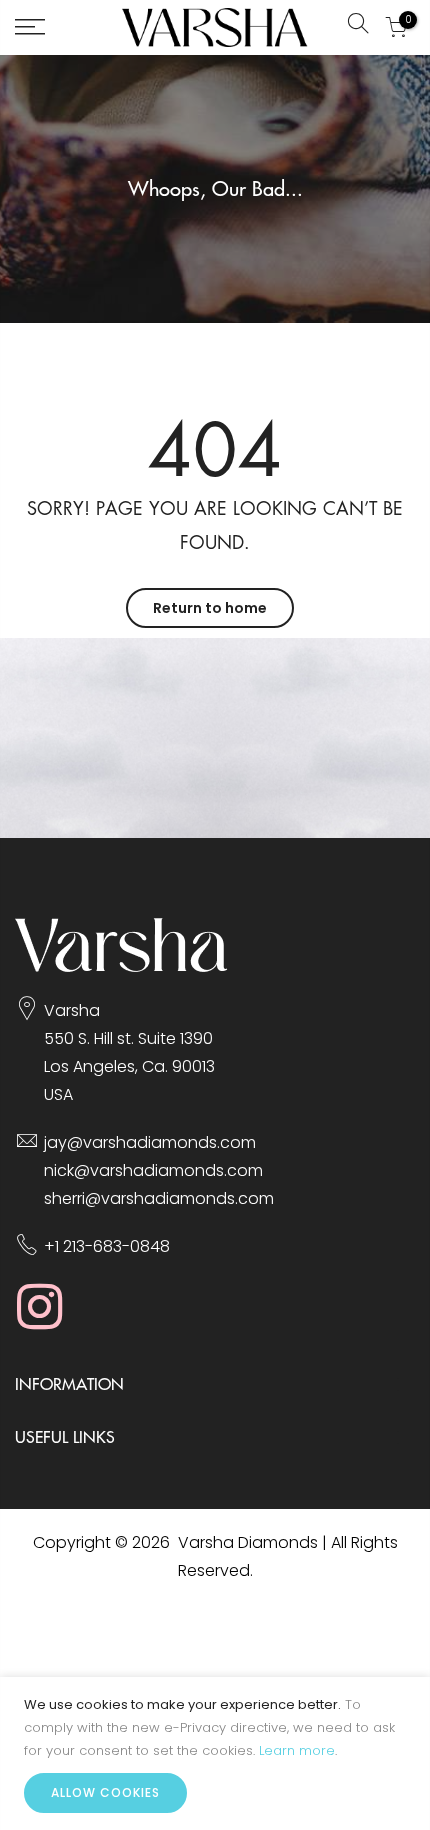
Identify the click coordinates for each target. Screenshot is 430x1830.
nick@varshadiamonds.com (153, 1170)
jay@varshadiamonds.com (150, 1142)
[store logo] (215, 27)
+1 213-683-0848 (107, 1246)
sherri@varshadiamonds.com (159, 1198)
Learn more (297, 1750)
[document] (215, 1753)
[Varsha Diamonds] (121, 966)
